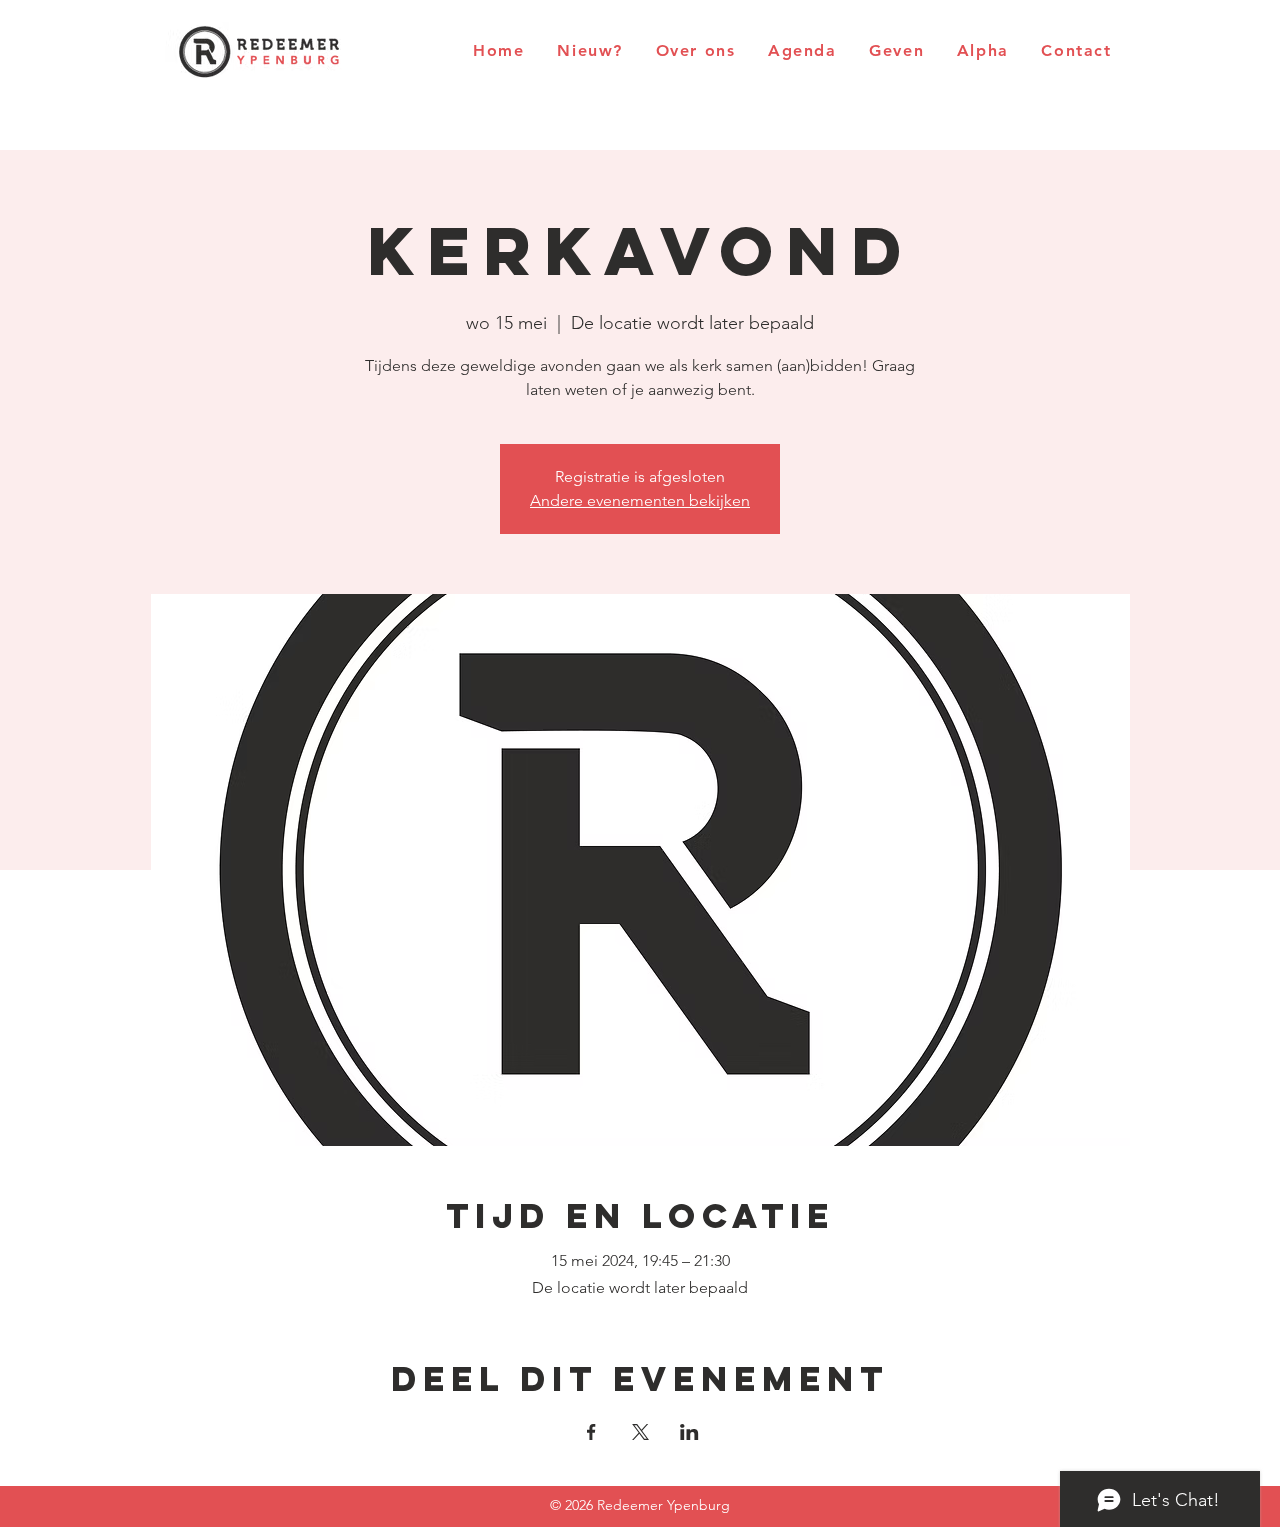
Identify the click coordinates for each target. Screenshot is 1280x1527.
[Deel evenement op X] (640, 1432)
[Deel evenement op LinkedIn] (689, 1432)
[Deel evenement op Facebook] (591, 1432)
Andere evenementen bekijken (640, 500)
